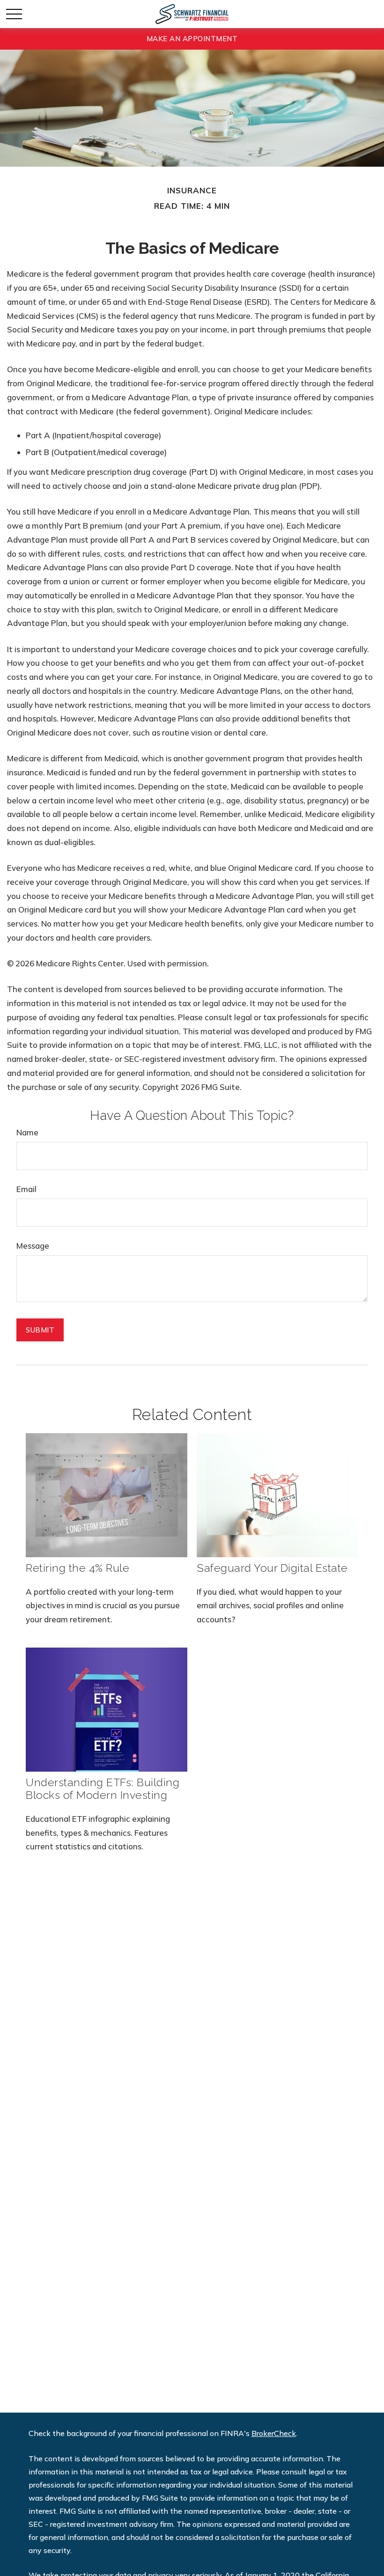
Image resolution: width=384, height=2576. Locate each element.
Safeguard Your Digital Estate (272, 1568)
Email (26, 1189)
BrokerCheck (274, 2433)
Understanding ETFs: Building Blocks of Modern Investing (103, 1788)
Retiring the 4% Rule (78, 1568)
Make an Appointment (192, 39)
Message (33, 1246)
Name (27, 1132)
